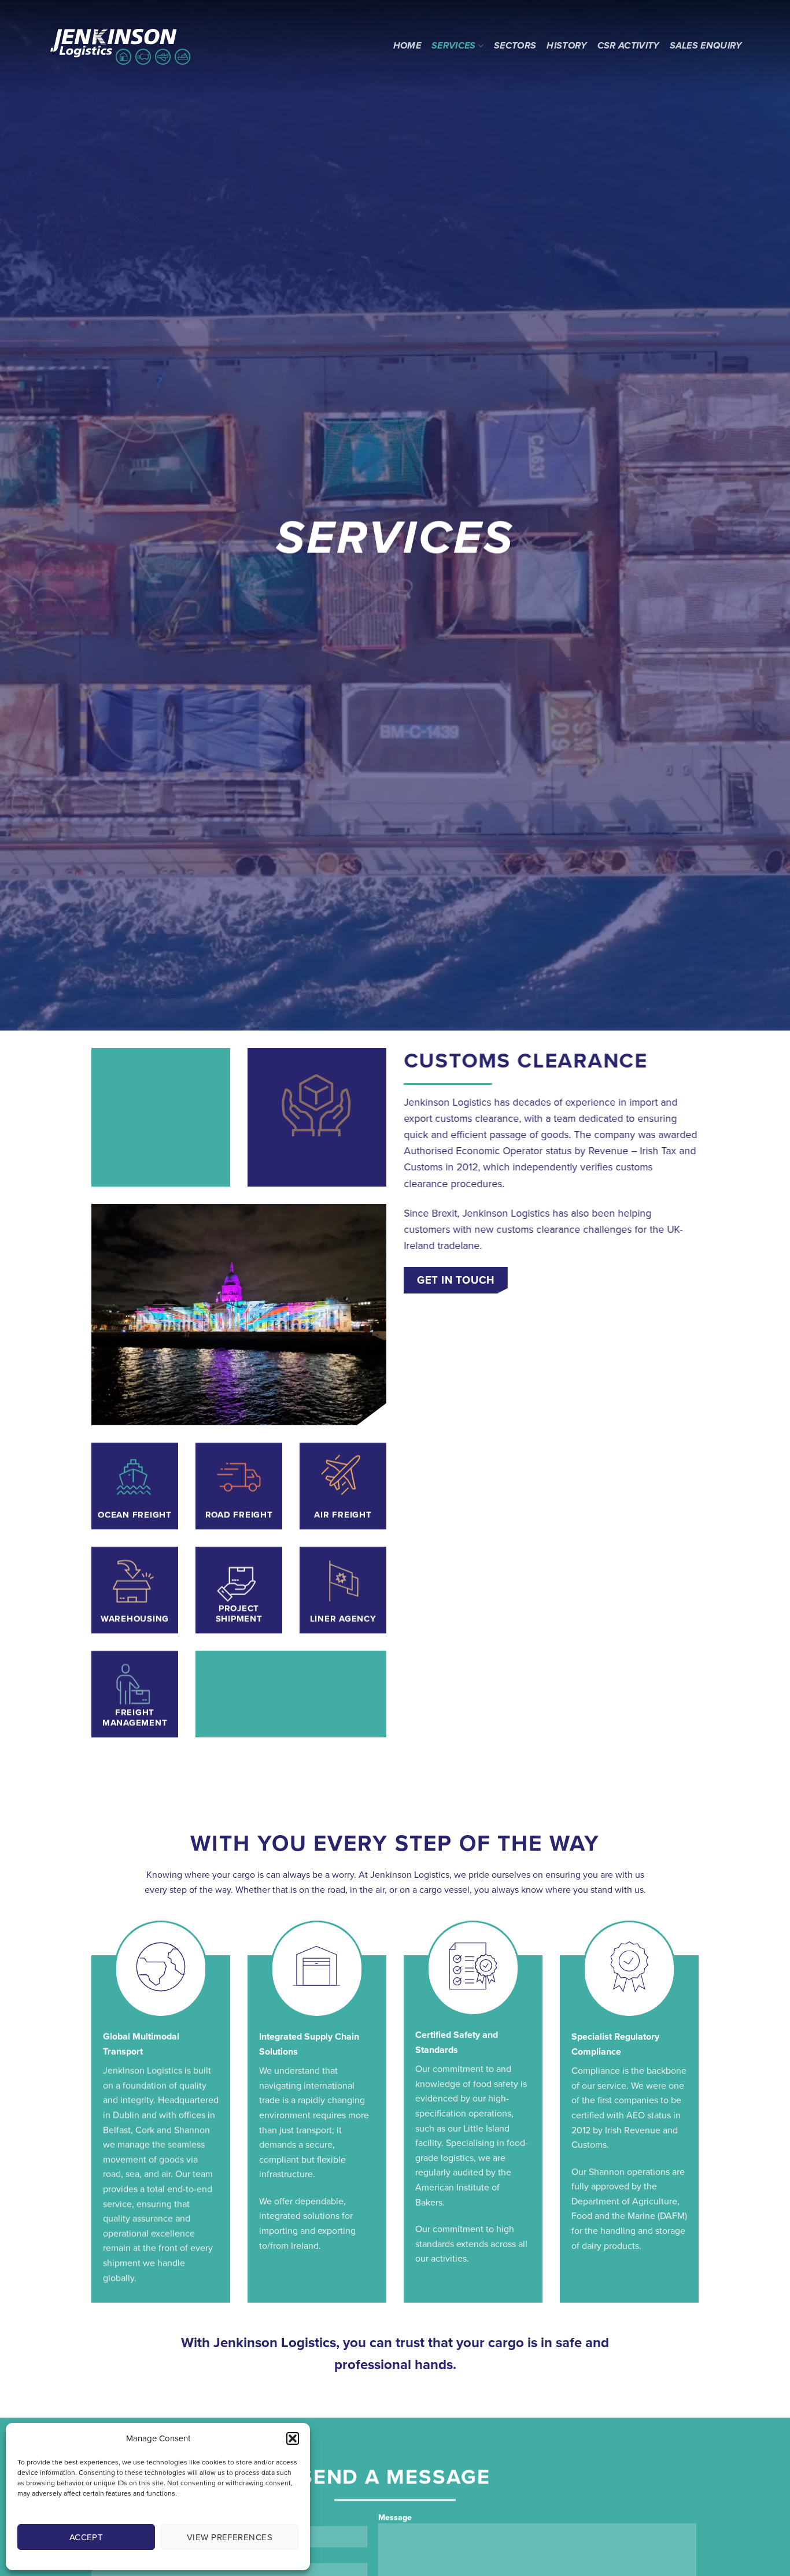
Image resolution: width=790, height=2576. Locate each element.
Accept (86, 2537)
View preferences (230, 2537)
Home (407, 46)
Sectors (515, 46)
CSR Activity (628, 46)
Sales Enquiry (706, 46)
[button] (293, 2438)
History (566, 46)
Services (454, 46)
